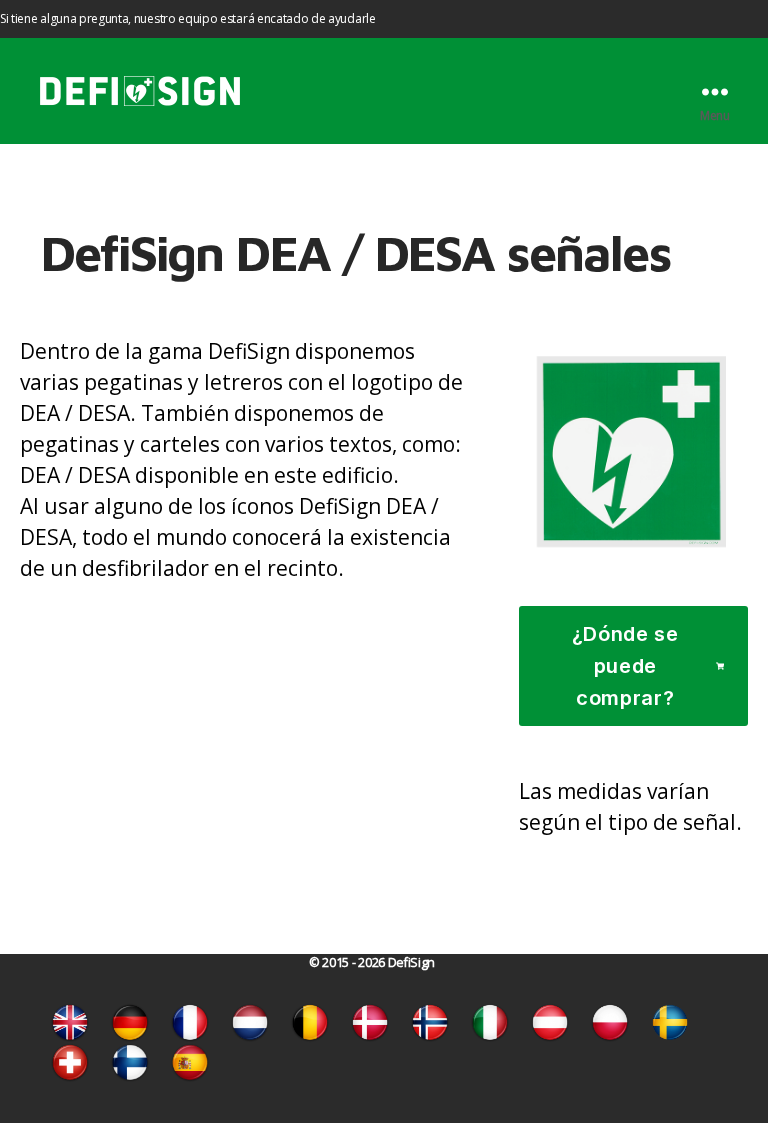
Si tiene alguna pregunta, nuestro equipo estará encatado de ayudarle (188, 18)
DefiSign (411, 962)
